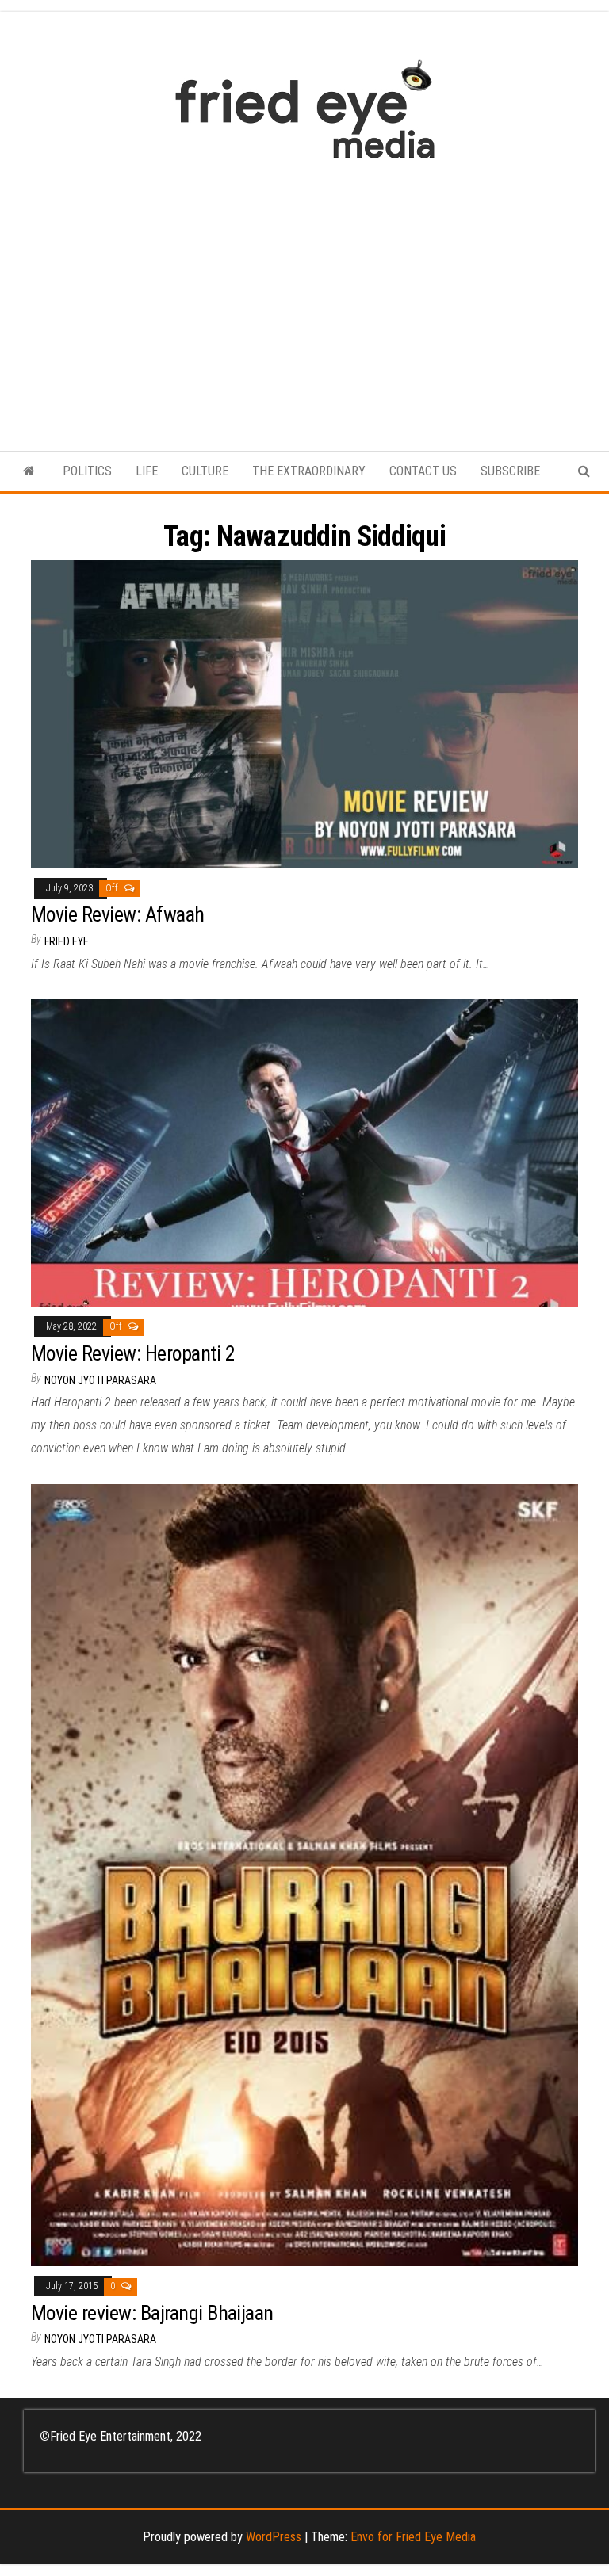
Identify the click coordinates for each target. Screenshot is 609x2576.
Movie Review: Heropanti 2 (133, 1353)
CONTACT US (423, 471)
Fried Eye (67, 941)
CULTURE (205, 471)
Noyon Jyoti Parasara (100, 1380)
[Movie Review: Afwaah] (304, 714)
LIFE (147, 471)
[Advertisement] (304, 297)
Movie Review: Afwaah (118, 914)
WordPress (274, 2537)
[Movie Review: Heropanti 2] (304, 1153)
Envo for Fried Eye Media (413, 2537)
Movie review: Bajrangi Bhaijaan (152, 2313)
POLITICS (87, 471)
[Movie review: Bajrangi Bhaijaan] (304, 1874)
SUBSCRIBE (510, 471)
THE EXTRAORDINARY (309, 471)
